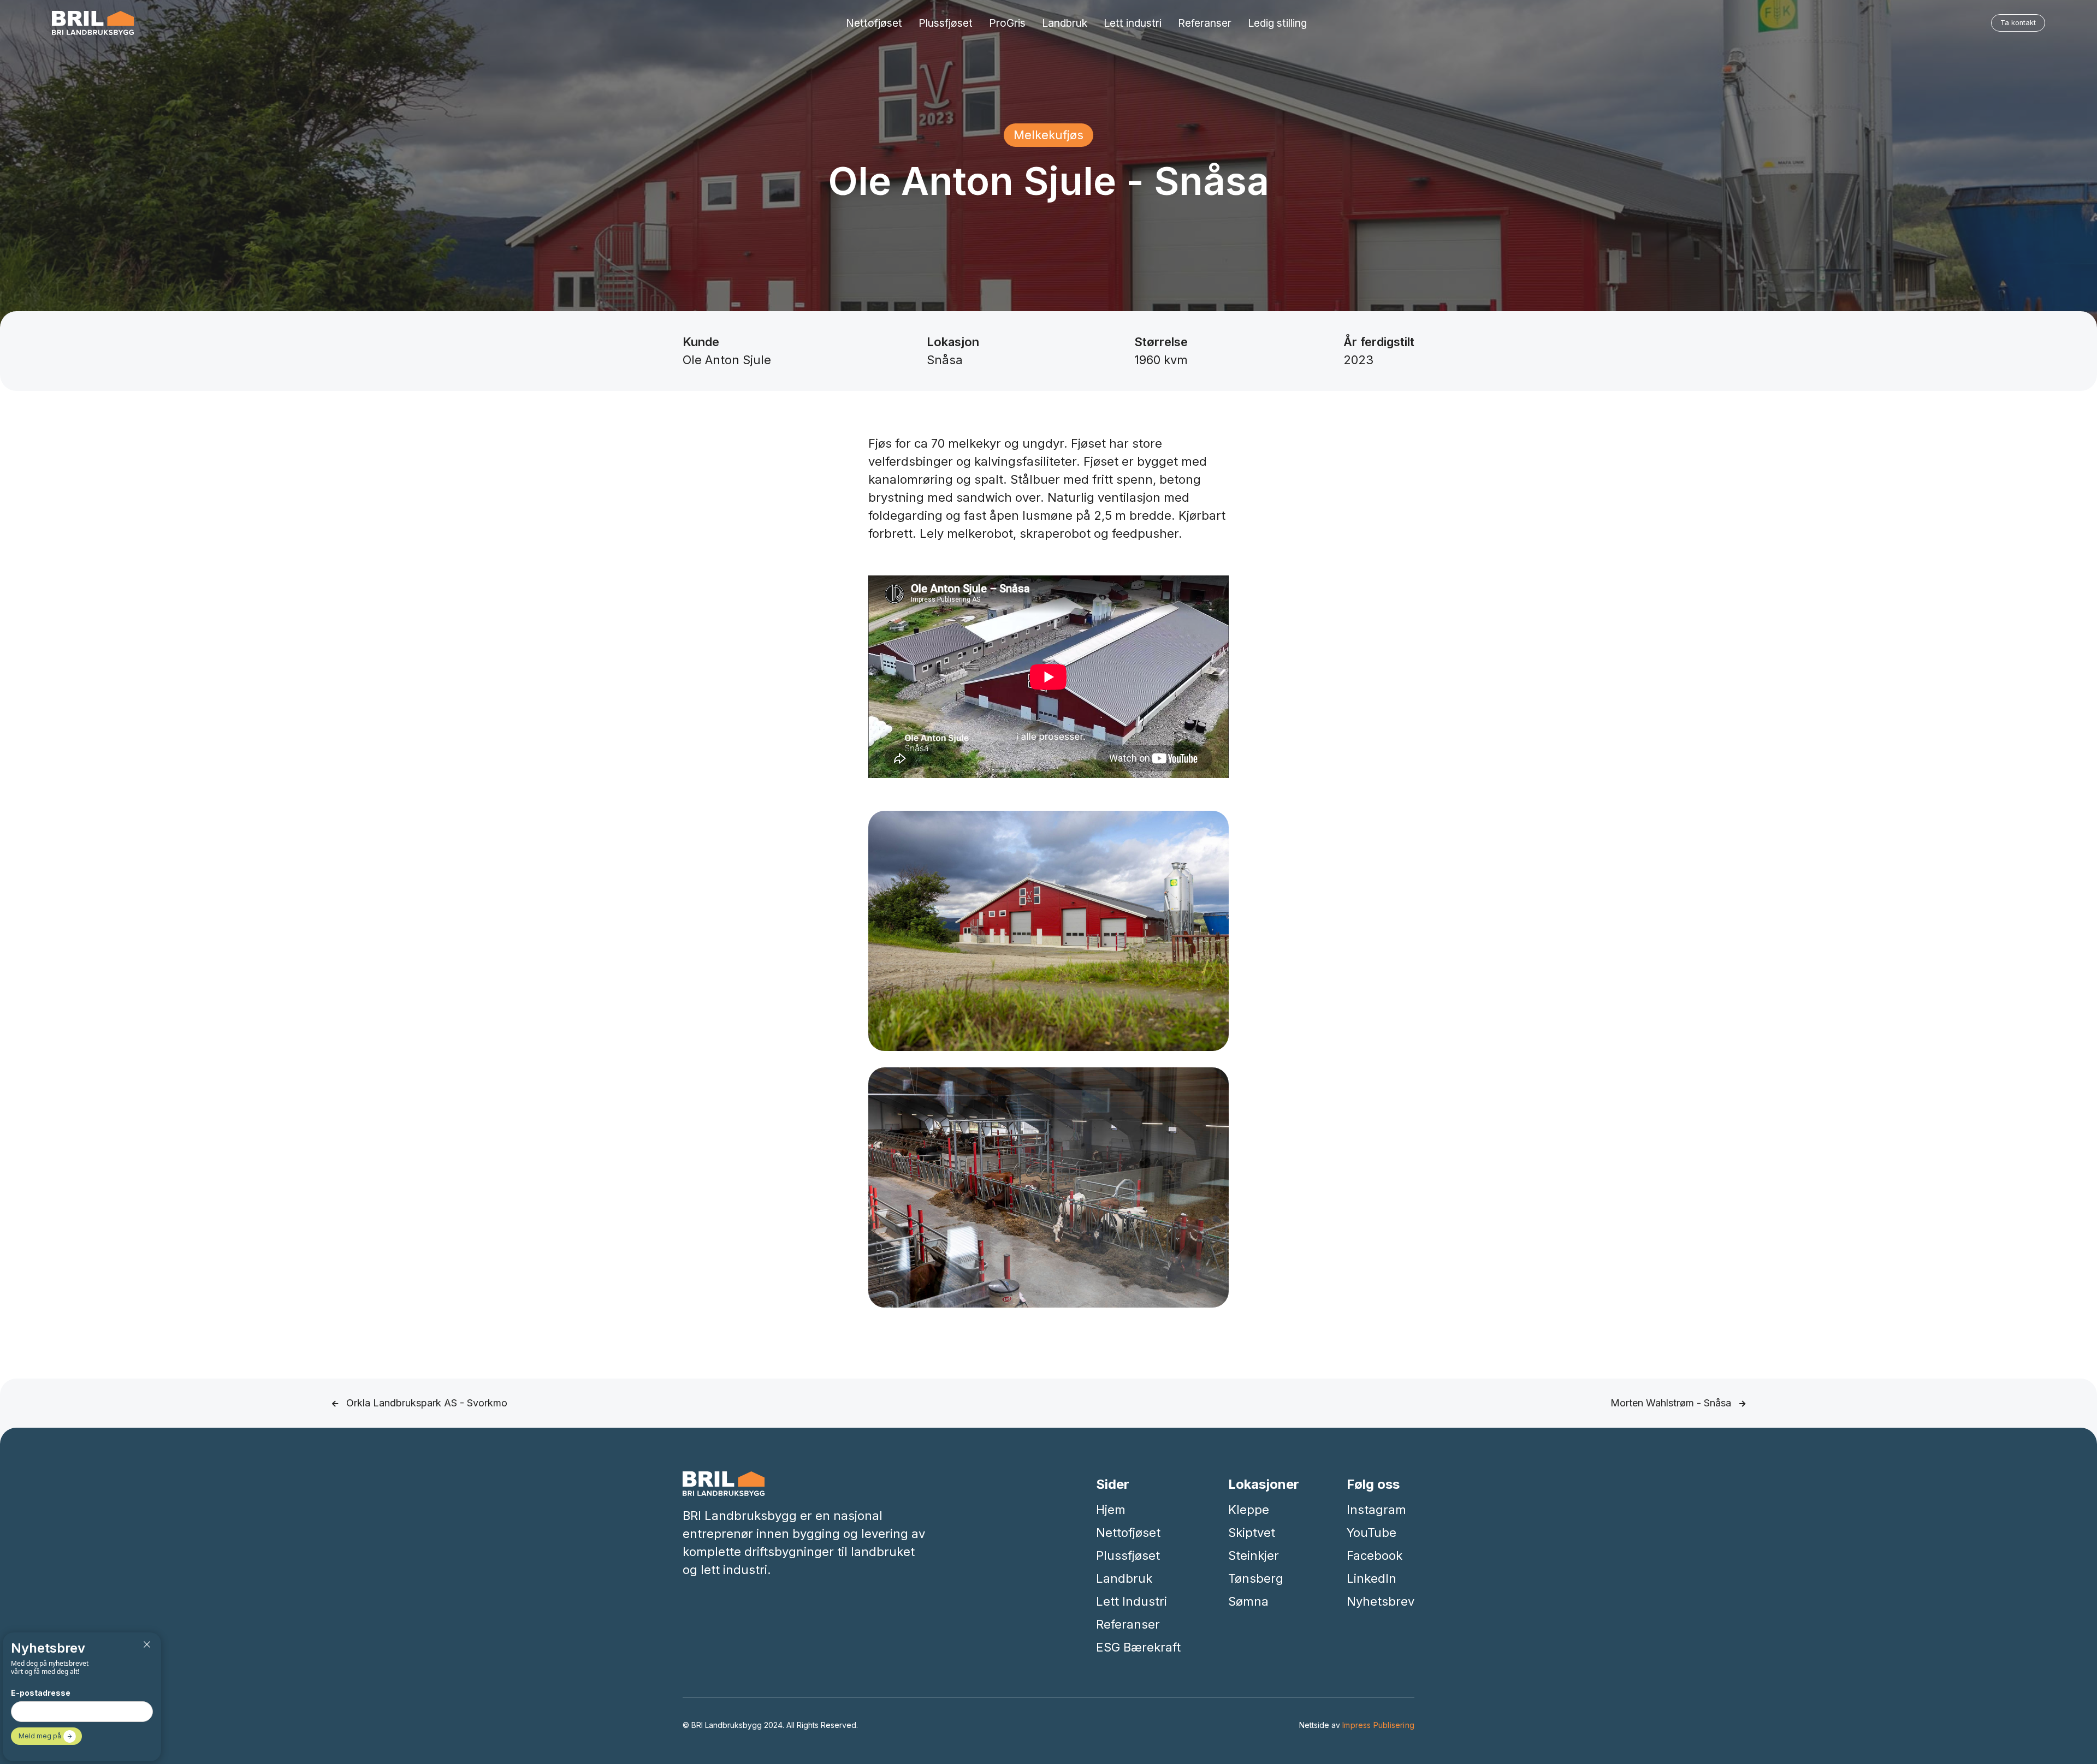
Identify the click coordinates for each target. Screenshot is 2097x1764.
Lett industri (1133, 23)
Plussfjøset (946, 23)
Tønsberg (1256, 1578)
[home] (93, 23)
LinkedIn (1372, 1578)
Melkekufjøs (1048, 135)
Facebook (1375, 1555)
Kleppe (1249, 1510)
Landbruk (1065, 23)
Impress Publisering (1378, 1725)
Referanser (1205, 23)
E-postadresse (41, 1693)
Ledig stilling (1277, 23)
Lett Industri (1132, 1601)
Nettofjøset (874, 23)
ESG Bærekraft (1138, 1647)
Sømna (1248, 1601)
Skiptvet (1252, 1533)
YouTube (1372, 1533)
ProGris (1007, 23)
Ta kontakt (2018, 23)
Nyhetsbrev (1381, 1601)
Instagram (1376, 1510)
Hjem (1111, 1510)
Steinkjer (1254, 1555)
